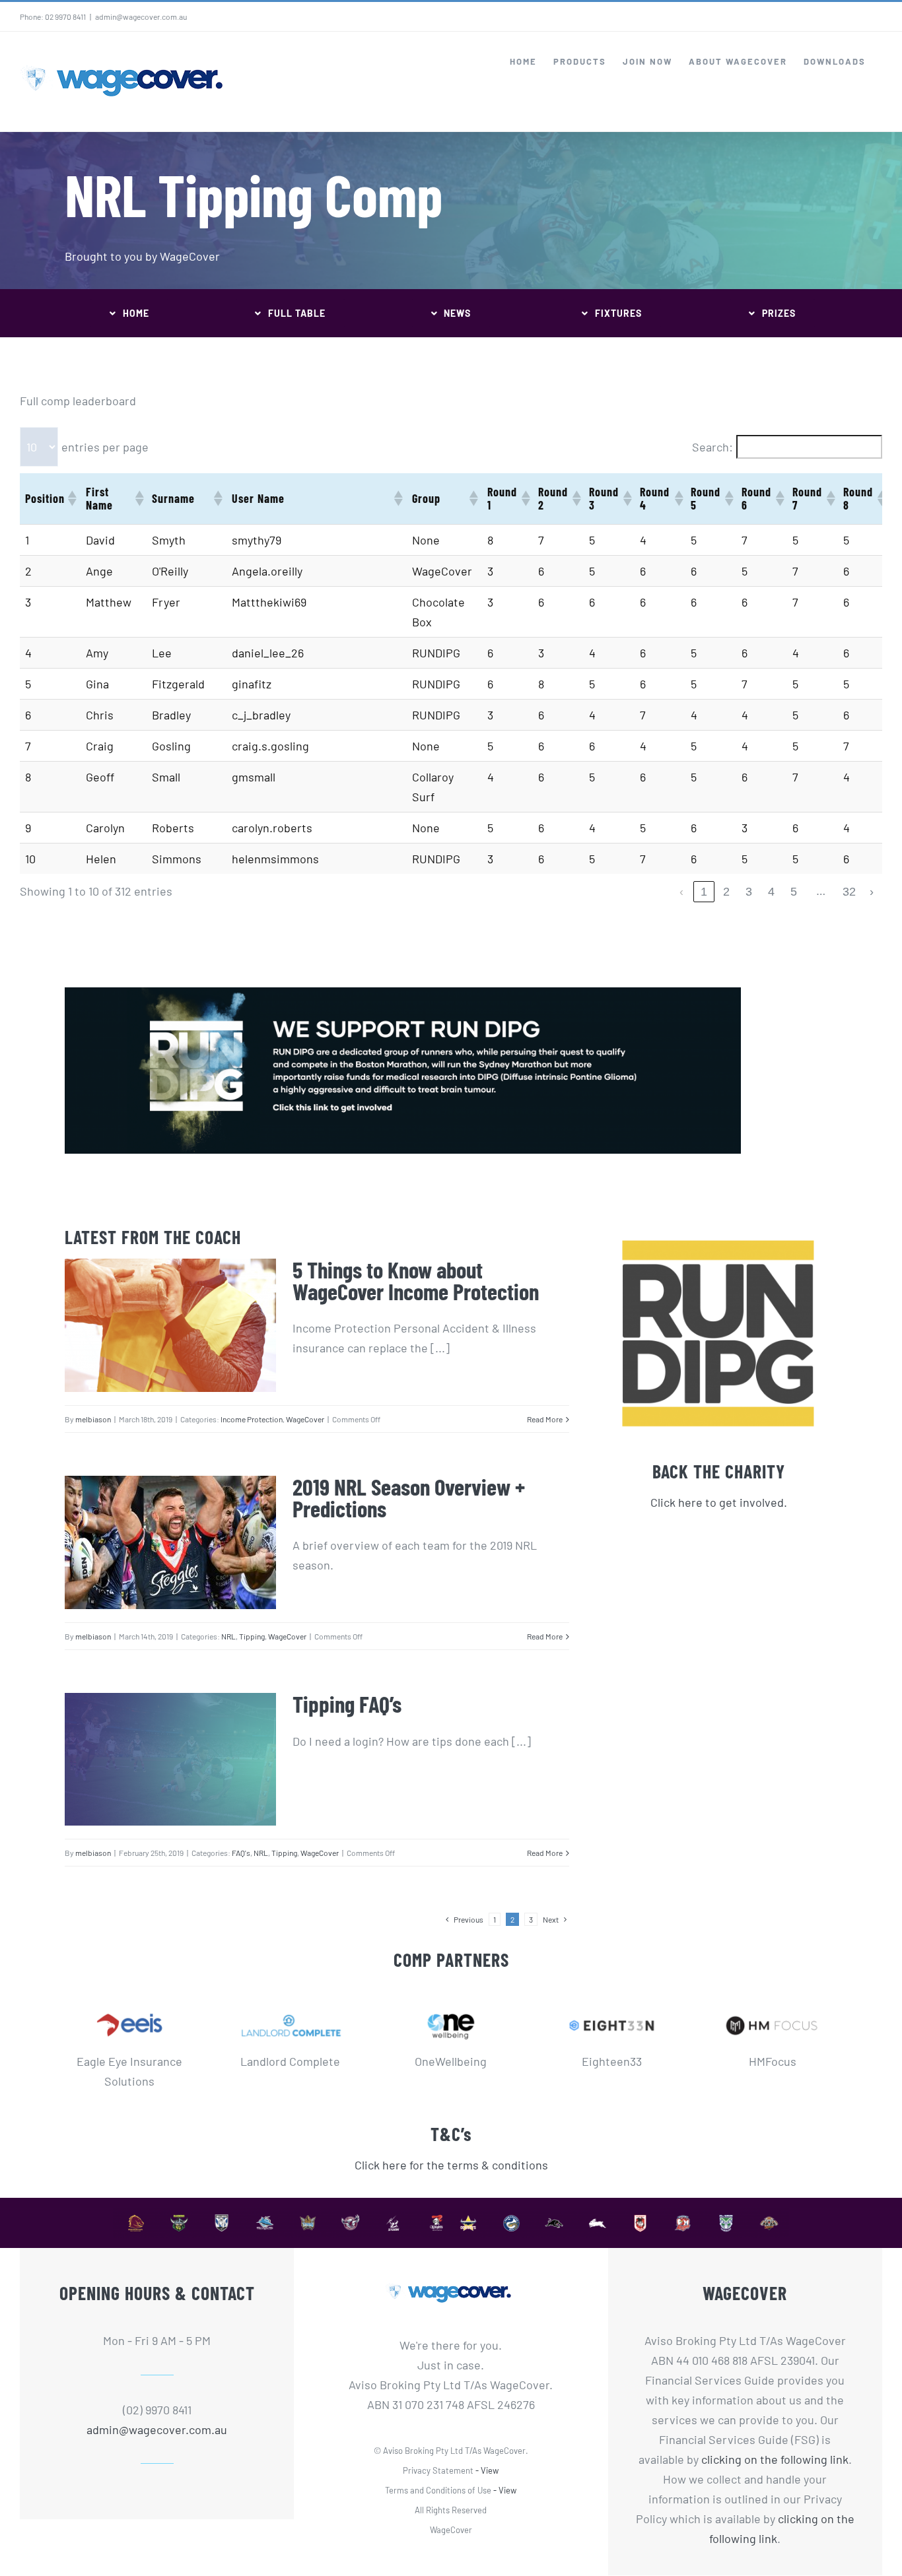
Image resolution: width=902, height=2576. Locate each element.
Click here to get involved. (719, 1502)
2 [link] (726, 892)
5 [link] (794, 892)
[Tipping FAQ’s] (170, 1759)
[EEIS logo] (130, 2006)
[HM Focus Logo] (772, 2006)
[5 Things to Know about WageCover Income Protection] (170, 1325)
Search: (712, 447)
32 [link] (849, 892)
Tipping (252, 1636)
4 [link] (771, 892)
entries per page (105, 447)
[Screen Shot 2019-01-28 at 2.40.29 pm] (403, 993)
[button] (71, 498)
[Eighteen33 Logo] (612, 2006)
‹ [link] (681, 892)
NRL (228, 1636)
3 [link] (749, 892)
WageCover (305, 1419)
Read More (545, 1419)
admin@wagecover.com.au (141, 17)
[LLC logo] (290, 2006)
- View (487, 2470)
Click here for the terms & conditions (451, 2165)
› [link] (872, 892)
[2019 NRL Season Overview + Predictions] (170, 1542)
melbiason (93, 1419)
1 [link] (704, 892)
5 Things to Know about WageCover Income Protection (416, 1280)
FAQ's (241, 1853)
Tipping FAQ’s (347, 1703)
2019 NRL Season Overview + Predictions (409, 1497)
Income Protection (252, 1419)
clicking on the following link (775, 2459)
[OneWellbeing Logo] (451, 2006)
